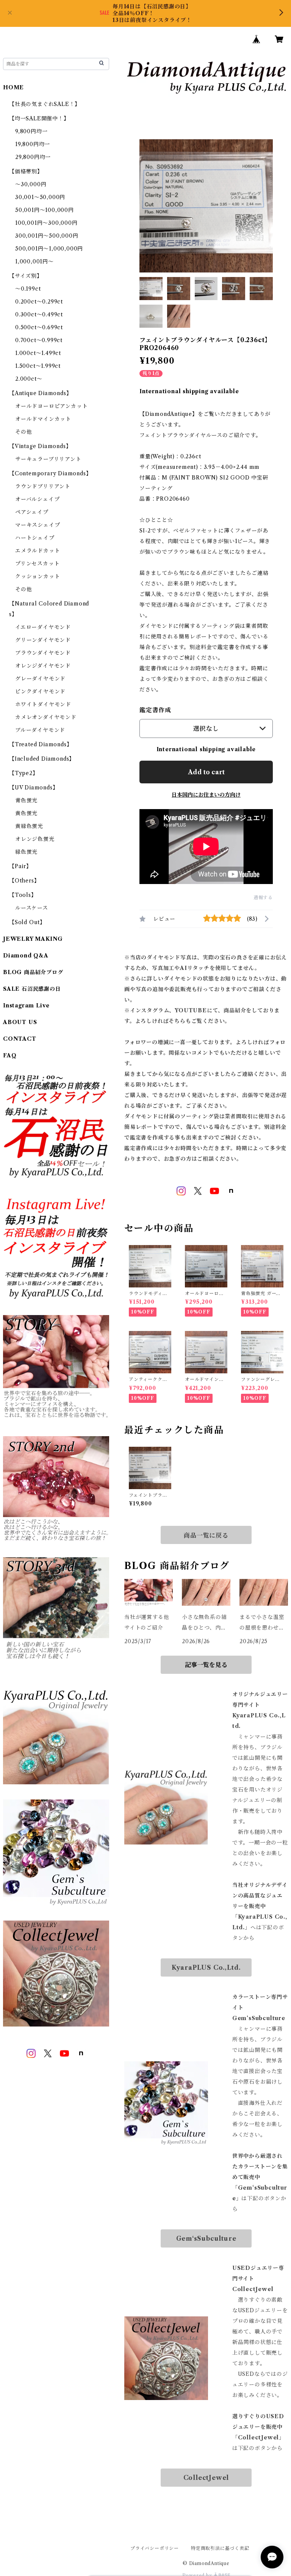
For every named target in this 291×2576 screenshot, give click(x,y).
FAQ (10, 1055)
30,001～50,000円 (40, 197)
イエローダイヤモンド (43, 627)
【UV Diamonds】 (34, 788)
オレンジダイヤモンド (43, 666)
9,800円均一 (31, 131)
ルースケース (32, 908)
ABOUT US (20, 1022)
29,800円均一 (33, 157)
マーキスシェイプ (38, 525)
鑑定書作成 (155, 710)
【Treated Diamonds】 (41, 744)
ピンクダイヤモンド (40, 691)
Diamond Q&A (26, 956)
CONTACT (20, 1039)
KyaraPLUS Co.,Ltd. (206, 1967)
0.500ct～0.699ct (39, 327)
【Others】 (24, 881)
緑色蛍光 (26, 852)
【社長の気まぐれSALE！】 (45, 104)
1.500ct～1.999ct (38, 366)
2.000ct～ (29, 379)
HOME (13, 87)
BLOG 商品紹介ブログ (33, 972)
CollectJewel (206, 2478)
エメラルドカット (38, 551)
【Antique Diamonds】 (40, 393)
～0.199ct (28, 289)
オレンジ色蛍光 (35, 839)
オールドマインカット (43, 419)
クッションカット (38, 576)
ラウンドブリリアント (43, 486)
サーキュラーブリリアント (48, 459)
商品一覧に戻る (206, 1535)
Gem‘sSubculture (206, 2238)
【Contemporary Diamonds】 (50, 473)
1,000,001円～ (34, 261)
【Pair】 (20, 866)
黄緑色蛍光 (29, 826)
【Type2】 (24, 773)
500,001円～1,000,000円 (49, 249)
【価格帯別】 (26, 171)
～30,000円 (31, 184)
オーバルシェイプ (37, 499)
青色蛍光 (26, 800)
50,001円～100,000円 (45, 210)
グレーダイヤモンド (40, 679)
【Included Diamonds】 (42, 759)
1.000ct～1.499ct (38, 353)
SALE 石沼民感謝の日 (32, 989)
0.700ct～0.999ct (39, 340)
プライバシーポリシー (155, 2548)
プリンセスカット (37, 563)
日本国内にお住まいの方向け (206, 795)
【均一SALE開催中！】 (39, 118)
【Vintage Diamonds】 (40, 446)
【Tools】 (23, 895)
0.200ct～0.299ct (39, 302)
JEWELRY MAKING (33, 939)
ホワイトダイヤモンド (43, 704)
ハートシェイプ (35, 538)
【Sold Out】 (27, 922)
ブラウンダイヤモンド (43, 653)
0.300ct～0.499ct (39, 314)
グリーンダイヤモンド (43, 640)
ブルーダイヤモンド (40, 730)
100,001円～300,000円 (46, 223)
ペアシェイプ (32, 512)
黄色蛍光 (26, 813)
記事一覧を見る (206, 1665)
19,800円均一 (33, 144)
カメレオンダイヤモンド (46, 717)
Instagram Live (26, 1005)
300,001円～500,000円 (47, 236)
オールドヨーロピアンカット (51, 406)
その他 (23, 432)
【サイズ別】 (26, 276)
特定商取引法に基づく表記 (220, 2548)
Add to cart (206, 772)
